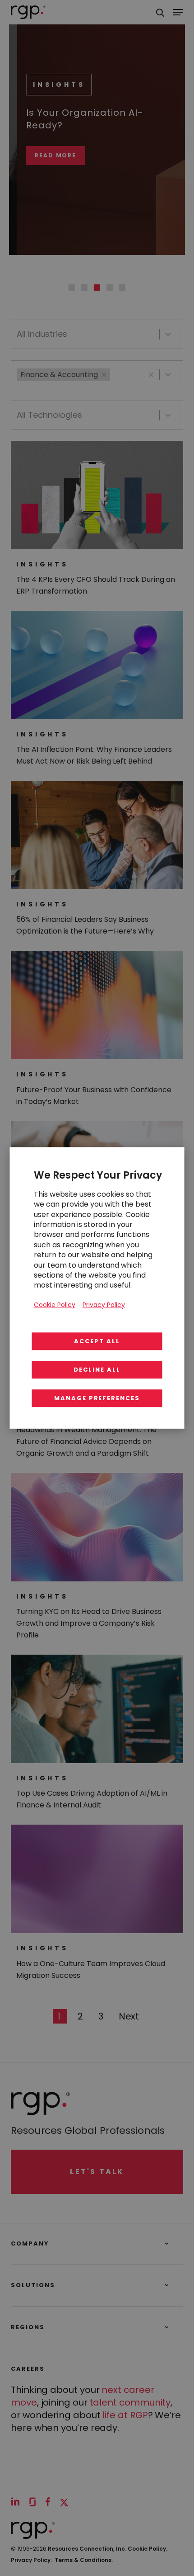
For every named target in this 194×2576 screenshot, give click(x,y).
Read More (48, 156)
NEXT (129, 2016)
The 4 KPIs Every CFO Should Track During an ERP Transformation (96, 585)
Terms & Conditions (84, 2560)
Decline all (97, 1370)
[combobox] (88, 334)
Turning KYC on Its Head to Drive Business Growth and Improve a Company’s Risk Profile (89, 1623)
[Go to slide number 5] (122, 288)
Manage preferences (97, 1399)
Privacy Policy (31, 2560)
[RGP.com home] (28, 12)
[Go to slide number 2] (84, 288)
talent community (130, 2402)
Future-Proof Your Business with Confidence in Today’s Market (94, 1096)
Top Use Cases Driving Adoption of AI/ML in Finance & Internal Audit (92, 1799)
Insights (51, 85)
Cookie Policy (55, 1305)
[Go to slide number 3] (97, 288)
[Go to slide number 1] (72, 288)
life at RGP (125, 2415)
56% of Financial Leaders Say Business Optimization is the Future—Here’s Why (85, 925)
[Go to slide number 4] (110, 288)
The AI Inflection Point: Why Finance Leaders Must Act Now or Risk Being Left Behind (94, 755)
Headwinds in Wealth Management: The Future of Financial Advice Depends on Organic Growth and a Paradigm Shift (86, 1441)
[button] (151, 375)
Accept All (97, 1342)
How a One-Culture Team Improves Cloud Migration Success (91, 1970)
